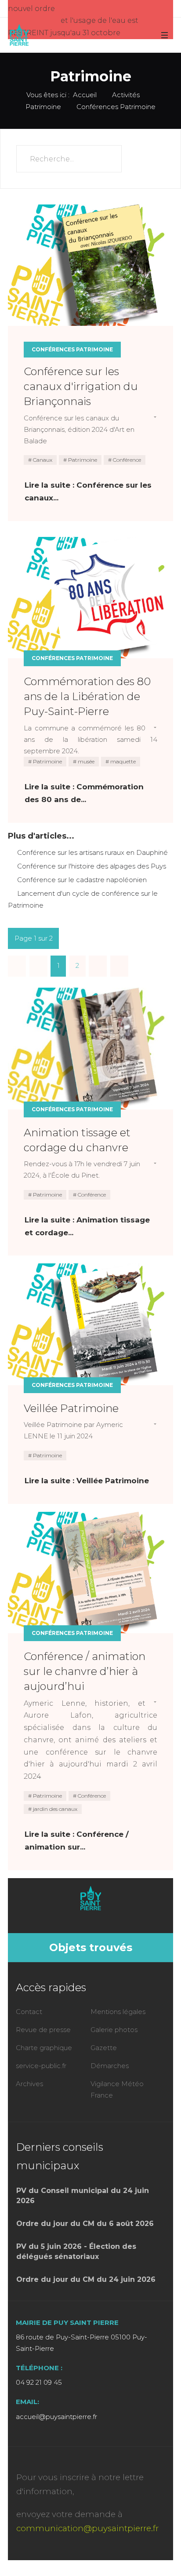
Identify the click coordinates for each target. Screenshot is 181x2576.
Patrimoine (82, 460)
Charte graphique (44, 2048)
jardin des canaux (54, 1809)
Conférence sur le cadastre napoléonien (81, 880)
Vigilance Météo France (117, 2089)
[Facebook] (89, 1918)
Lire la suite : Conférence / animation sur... (77, 1841)
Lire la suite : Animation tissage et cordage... (87, 1226)
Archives (29, 2084)
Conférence (126, 460)
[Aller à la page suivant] (98, 966)
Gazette (104, 2048)
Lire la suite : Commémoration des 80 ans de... (84, 793)
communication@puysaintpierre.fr (87, 2528)
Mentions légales (118, 2012)
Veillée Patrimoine (71, 1408)
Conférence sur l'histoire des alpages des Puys (91, 866)
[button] (164, 35)
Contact (29, 2012)
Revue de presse (43, 2030)
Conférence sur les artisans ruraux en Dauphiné (92, 852)
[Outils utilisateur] (151, 418)
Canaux (42, 460)
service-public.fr (41, 2066)
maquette (122, 761)
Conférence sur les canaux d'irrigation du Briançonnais (81, 386)
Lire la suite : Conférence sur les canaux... (88, 491)
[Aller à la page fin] (119, 966)
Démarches (110, 2066)
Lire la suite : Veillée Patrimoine (87, 1481)
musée (85, 761)
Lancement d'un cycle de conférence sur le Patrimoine (83, 899)
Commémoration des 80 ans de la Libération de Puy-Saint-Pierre (87, 696)
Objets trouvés (91, 1947)
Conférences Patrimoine (72, 349)
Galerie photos (114, 2030)
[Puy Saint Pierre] (19, 35)
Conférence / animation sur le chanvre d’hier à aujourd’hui (85, 1671)
